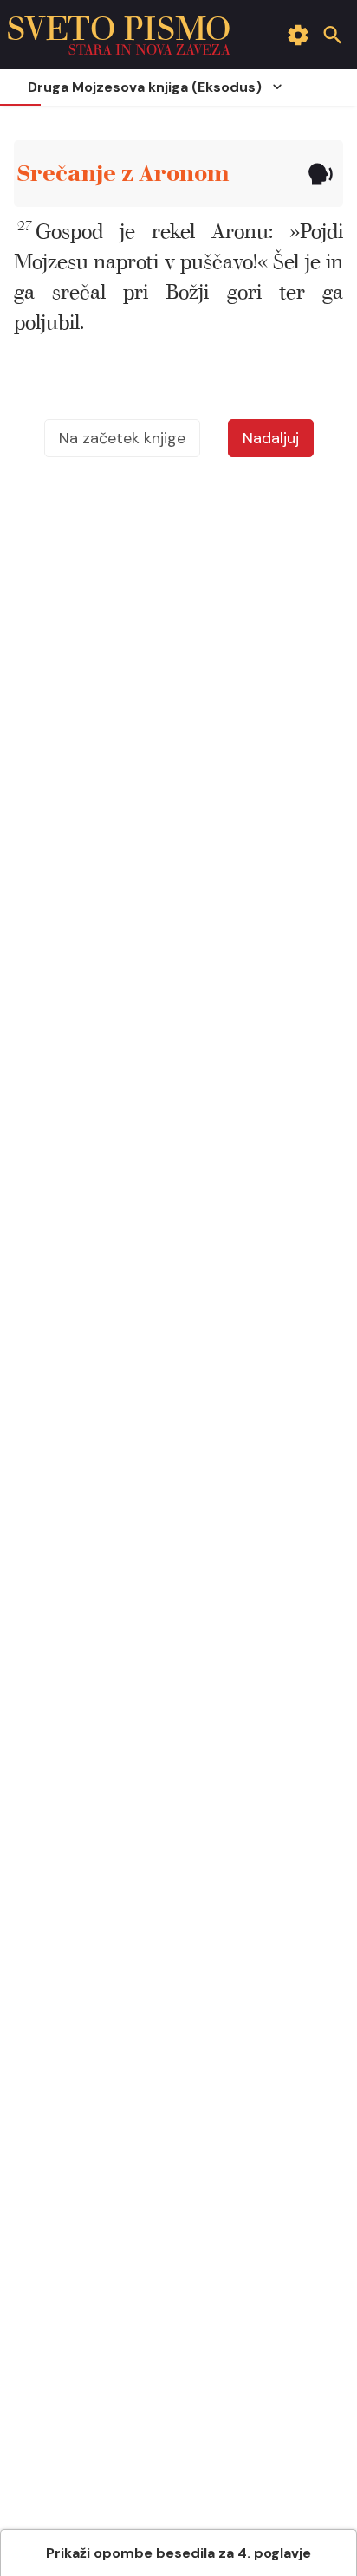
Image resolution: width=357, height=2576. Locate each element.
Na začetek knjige (122, 438)
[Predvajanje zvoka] (320, 174)
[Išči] (333, 35)
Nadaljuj (271, 438)
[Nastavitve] (298, 35)
